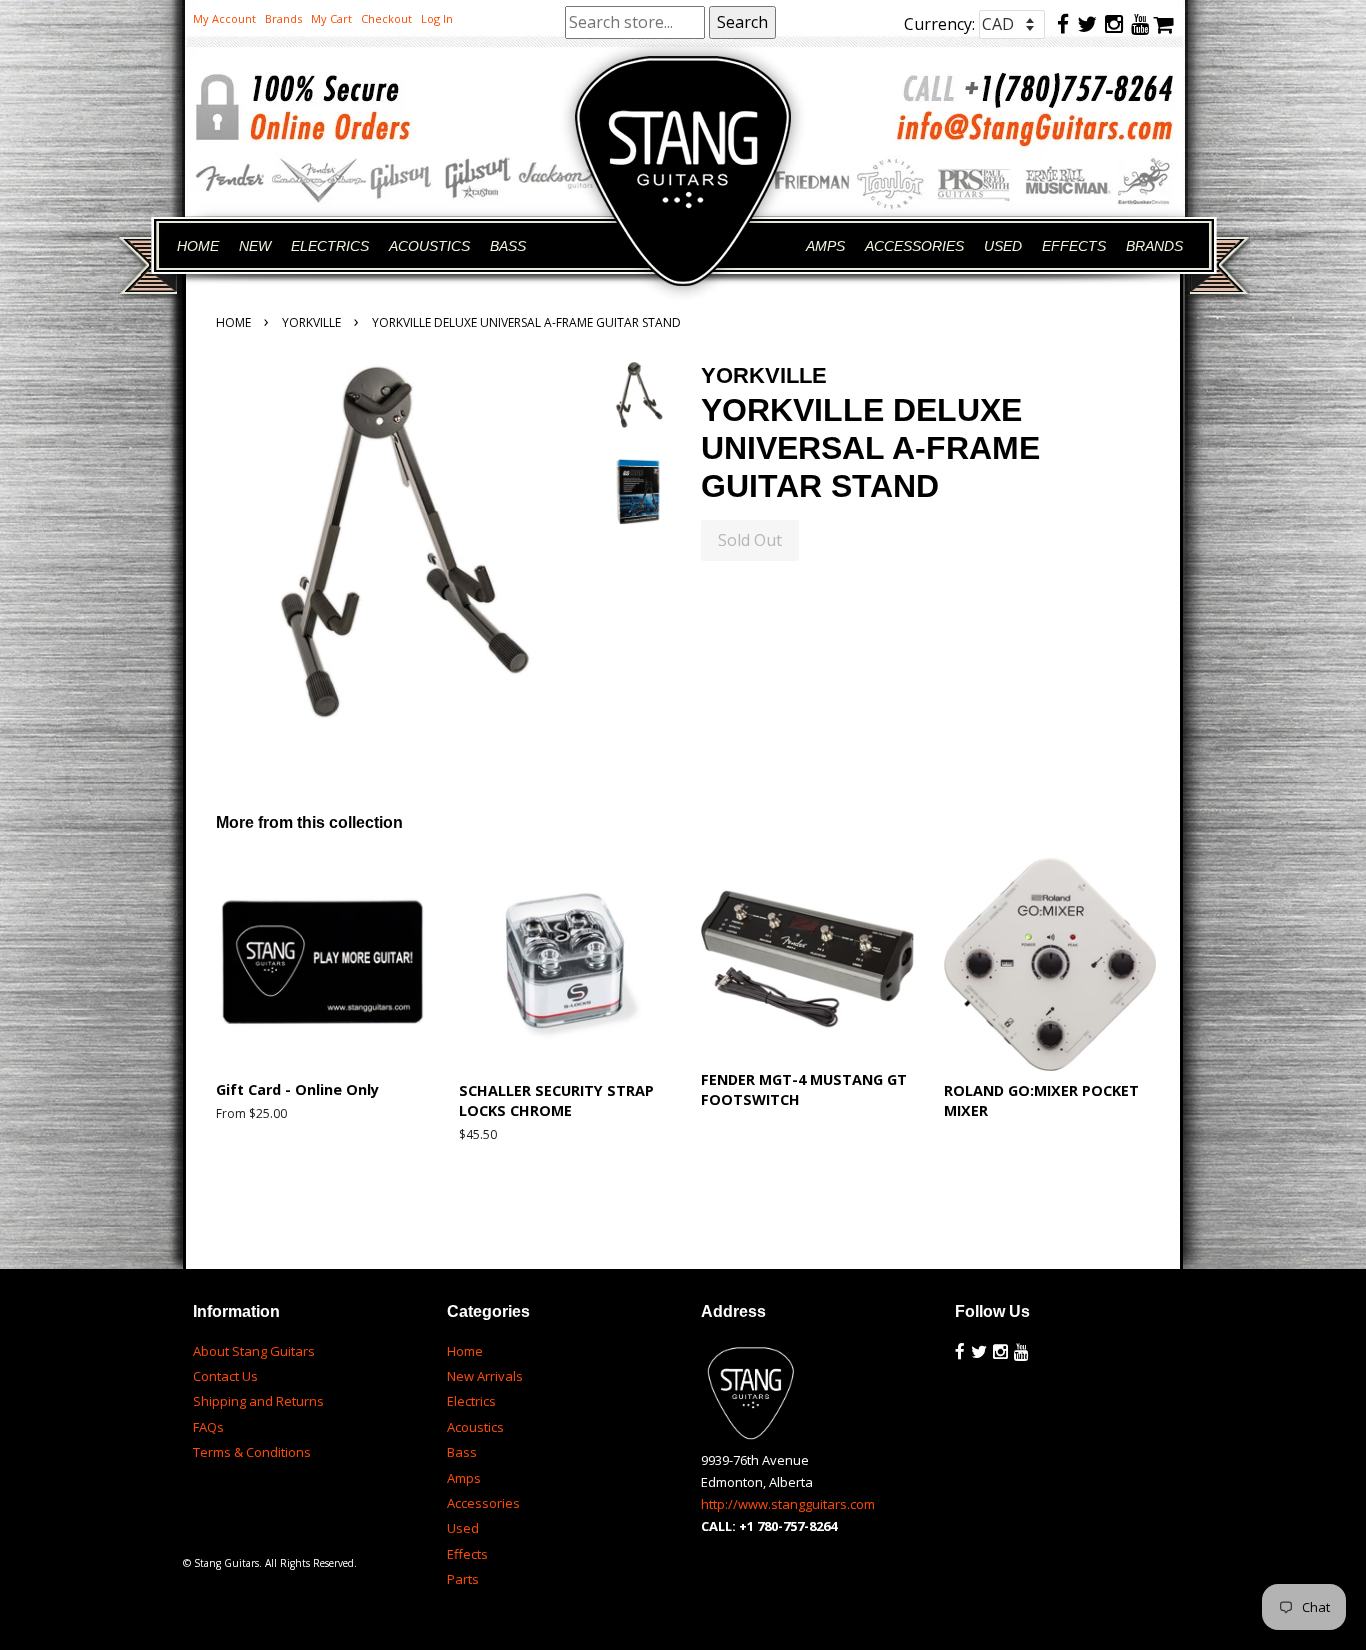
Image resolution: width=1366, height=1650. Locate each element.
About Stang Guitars (254, 1351)
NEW (255, 246)
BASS (508, 246)
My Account (224, 18)
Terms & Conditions (252, 1452)
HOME (198, 246)
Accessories (483, 1503)
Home (233, 322)
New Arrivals (485, 1376)
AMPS (825, 246)
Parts (463, 1579)
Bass (462, 1452)
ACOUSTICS (429, 246)
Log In (437, 18)
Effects (467, 1554)
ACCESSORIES (914, 246)
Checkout (386, 18)
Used (463, 1528)
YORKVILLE (311, 322)
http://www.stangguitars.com (788, 1504)
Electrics (471, 1401)
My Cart (331, 18)
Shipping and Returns (258, 1401)
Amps (464, 1478)
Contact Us (225, 1376)
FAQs (208, 1427)
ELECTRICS (330, 246)
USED (1003, 246)
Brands (283, 18)
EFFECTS (1074, 246)
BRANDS (1154, 246)
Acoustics (475, 1427)
